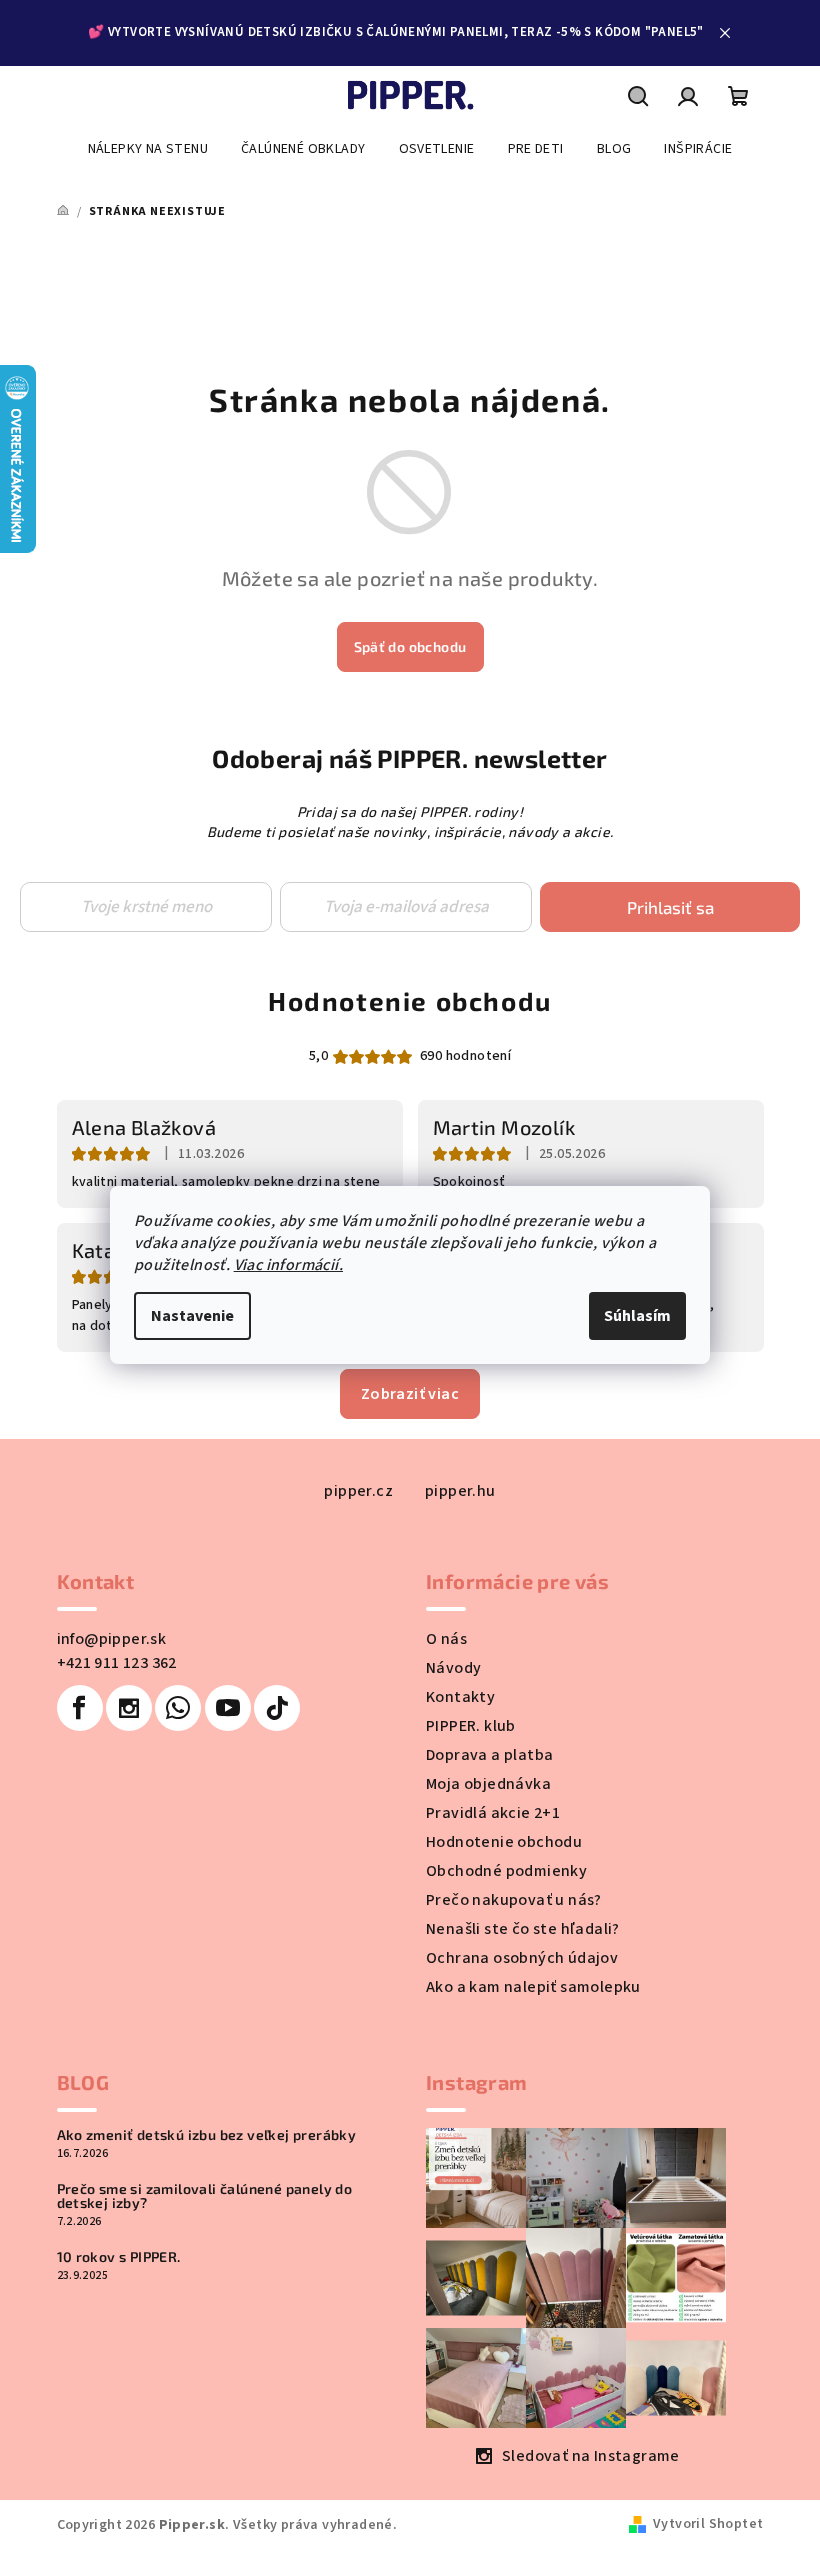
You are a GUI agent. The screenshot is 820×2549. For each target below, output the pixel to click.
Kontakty (460, 1697)
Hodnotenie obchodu (410, 1000)
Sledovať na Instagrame (591, 2456)
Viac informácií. (288, 1265)
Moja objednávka (488, 1784)
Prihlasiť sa (670, 907)
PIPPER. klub (471, 1726)
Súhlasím (637, 1316)
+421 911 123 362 (117, 1663)
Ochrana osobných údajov (522, 1958)
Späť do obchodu (410, 646)
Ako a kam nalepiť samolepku (533, 1987)
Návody (453, 1668)
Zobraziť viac (410, 1394)
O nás (446, 1639)
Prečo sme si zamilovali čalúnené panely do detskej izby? (205, 2196)
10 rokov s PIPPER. (119, 2257)
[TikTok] (277, 1708)
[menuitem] (148, 149)
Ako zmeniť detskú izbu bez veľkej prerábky (207, 2135)
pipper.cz (358, 1491)
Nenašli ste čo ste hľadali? (523, 1929)
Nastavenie (192, 1316)
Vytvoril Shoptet (708, 2524)
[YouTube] (228, 1708)
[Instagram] (129, 1708)
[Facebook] (80, 1708)
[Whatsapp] (178, 1708)
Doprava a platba (489, 1755)
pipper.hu (460, 1491)
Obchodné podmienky (506, 1871)
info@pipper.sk (112, 1639)
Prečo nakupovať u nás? (514, 1900)
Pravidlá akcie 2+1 (493, 1813)
